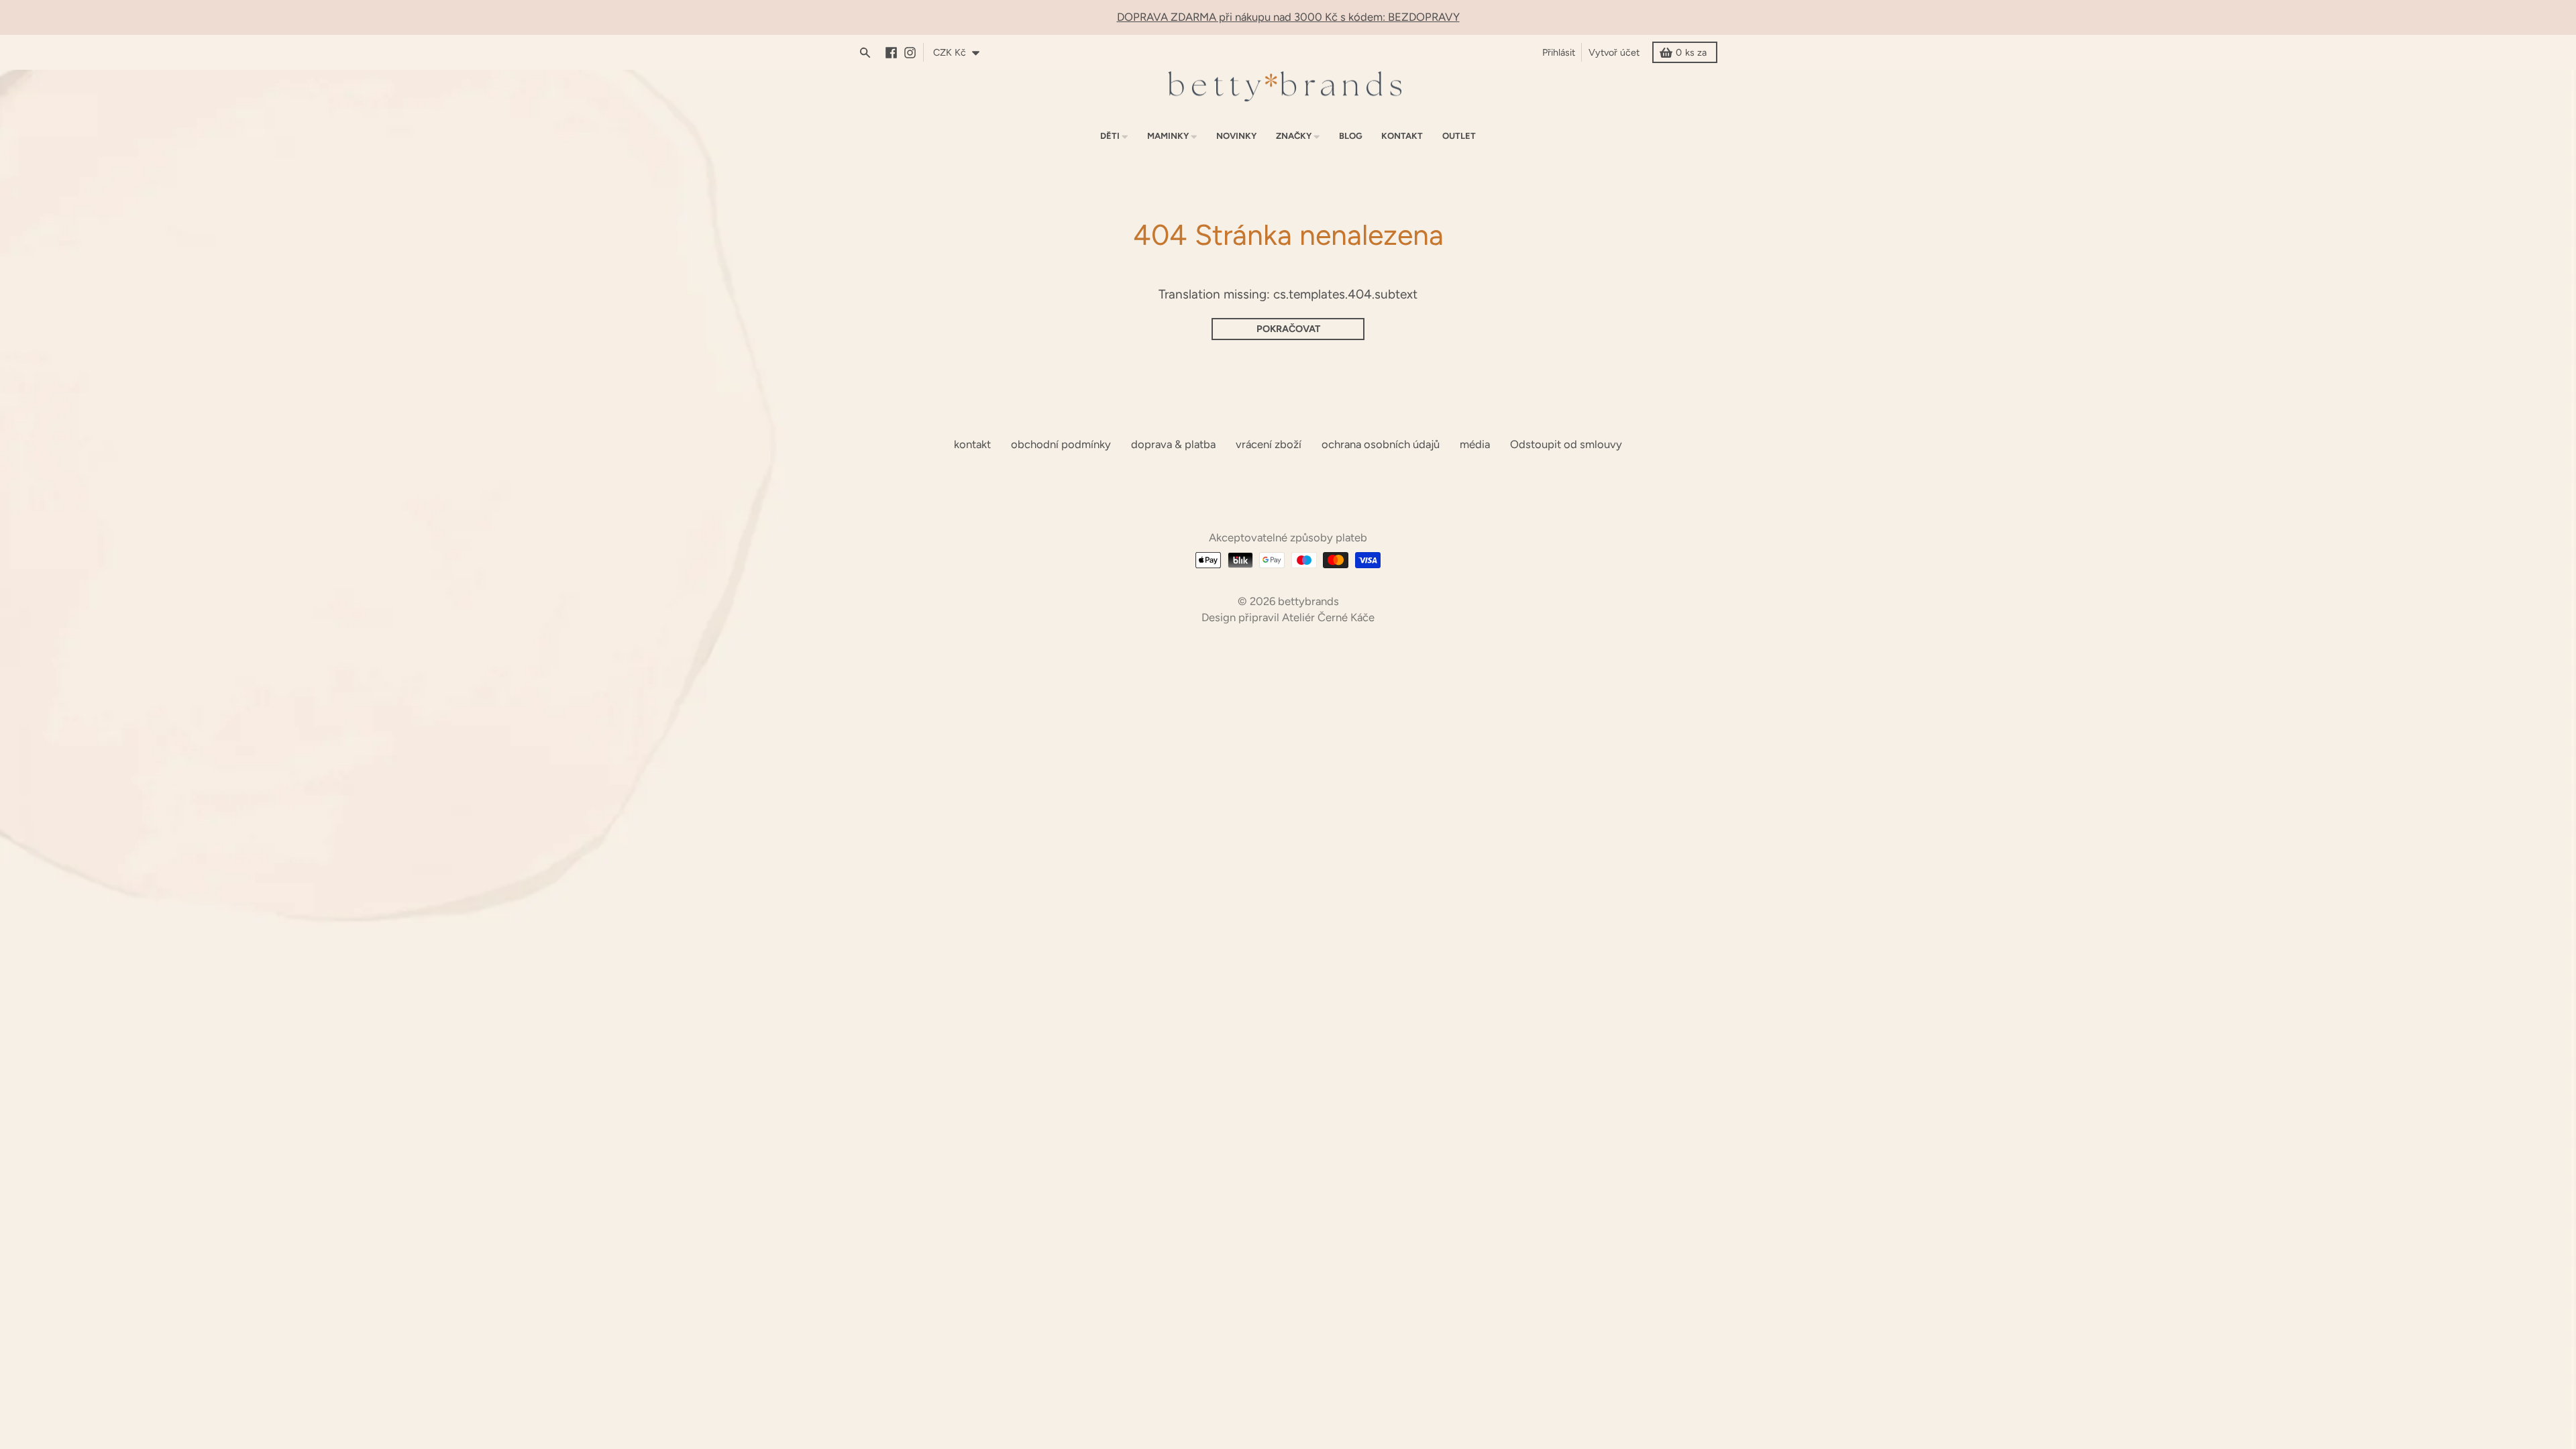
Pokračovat (1288, 329)
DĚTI (1110, 136)
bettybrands (1308, 601)
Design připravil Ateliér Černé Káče (1288, 617)
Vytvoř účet (1614, 52)
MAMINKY (1168, 136)
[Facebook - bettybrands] (895, 53)
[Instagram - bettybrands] (913, 53)
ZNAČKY (1294, 136)
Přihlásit (1559, 52)
